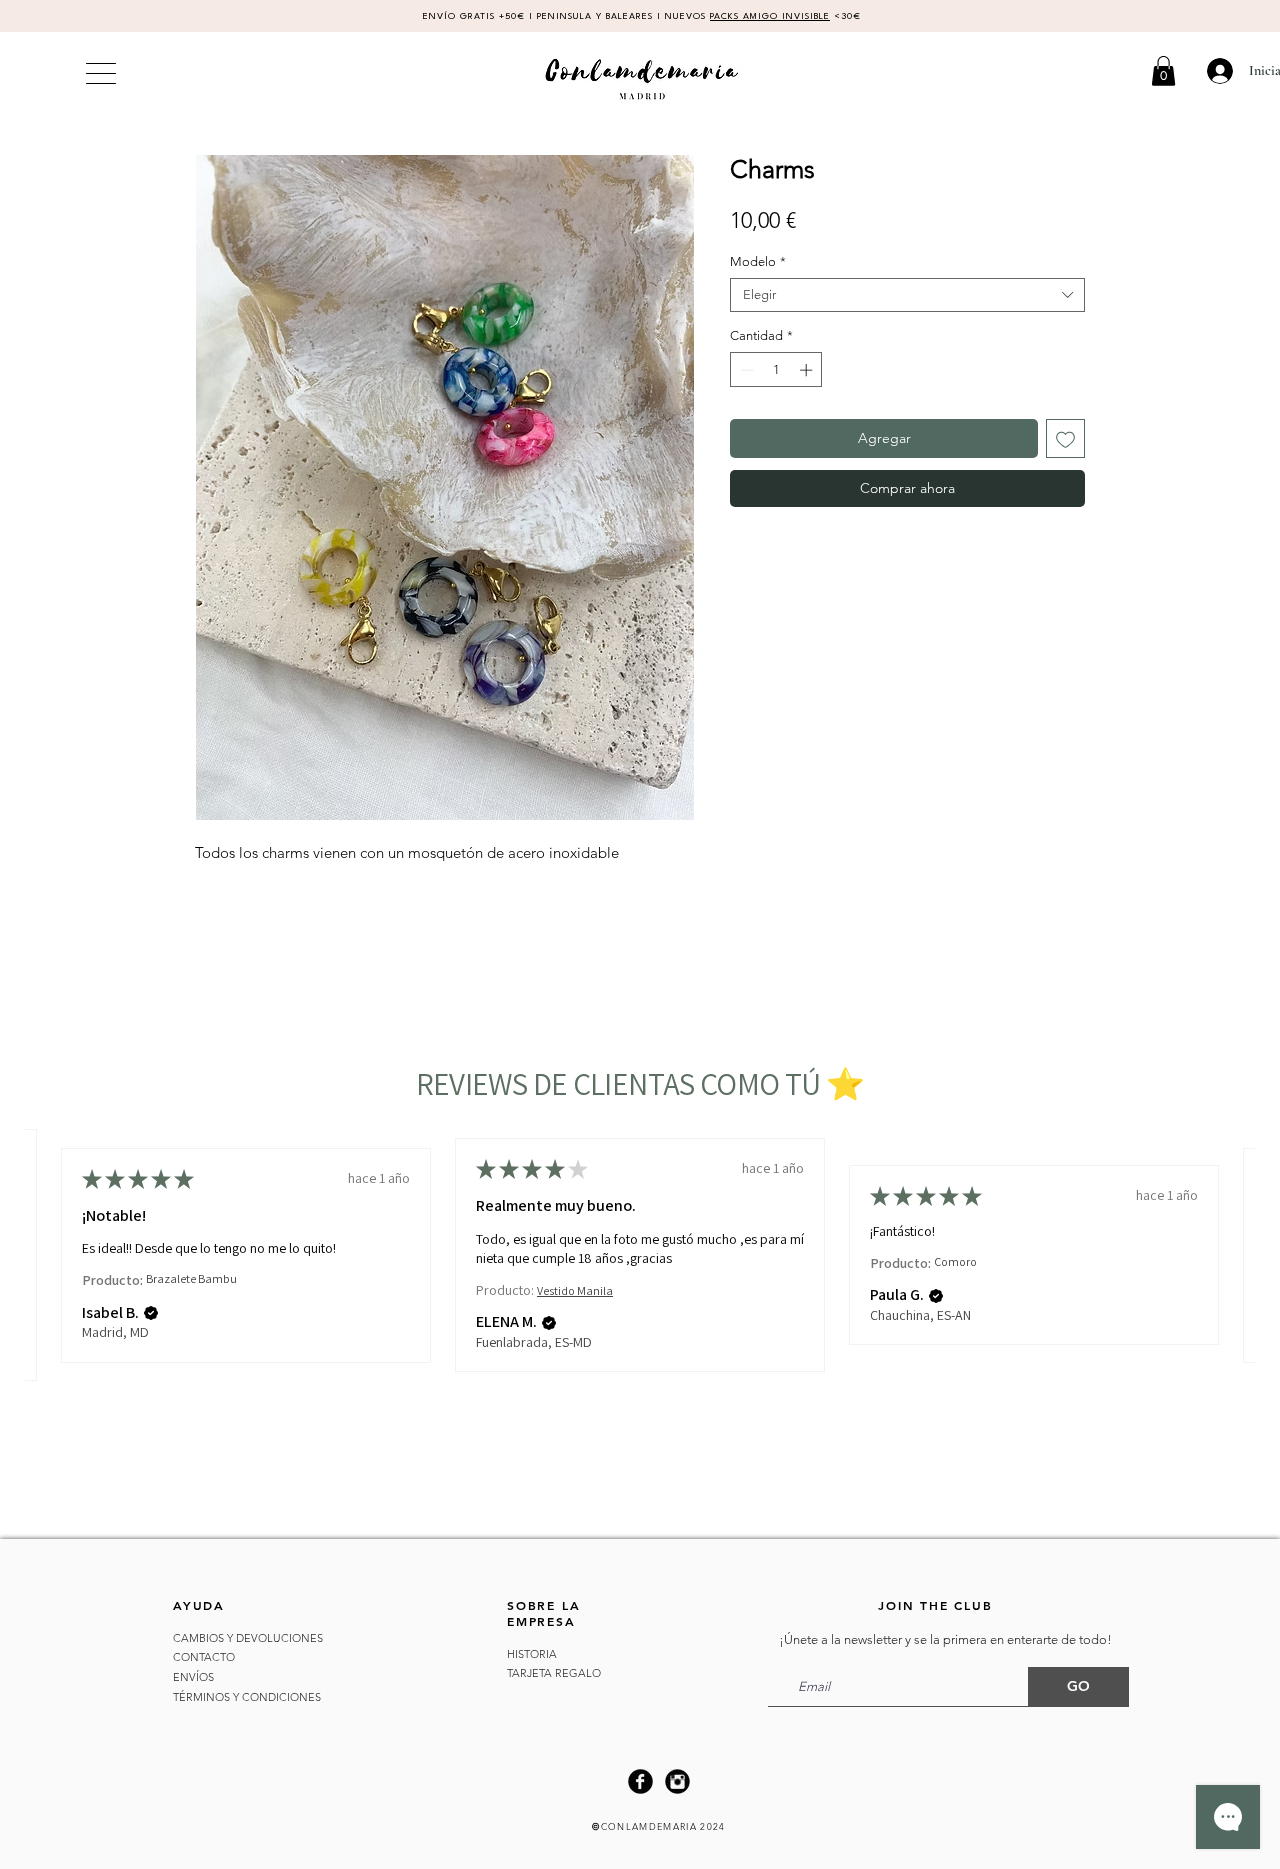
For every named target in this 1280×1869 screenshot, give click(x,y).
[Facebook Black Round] (640, 1781)
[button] (1163, 71)
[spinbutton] (776, 370)
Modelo (758, 261)
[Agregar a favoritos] (1065, 438)
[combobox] (907, 295)
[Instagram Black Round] (677, 1781)
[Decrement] (745, 370)
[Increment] (808, 370)
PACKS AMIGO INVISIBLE (770, 16)
